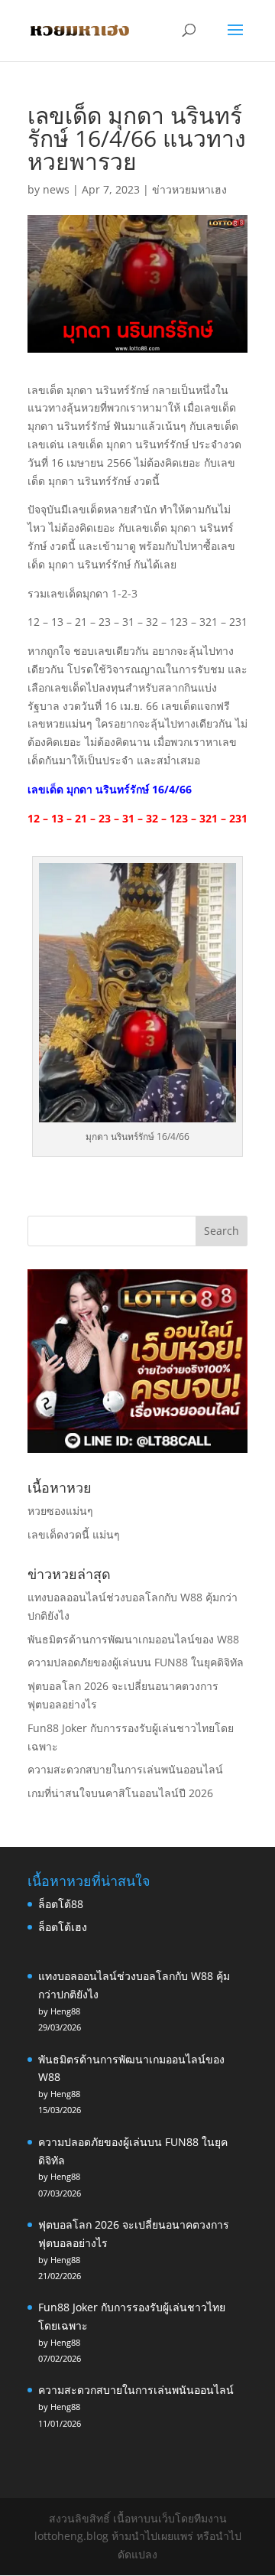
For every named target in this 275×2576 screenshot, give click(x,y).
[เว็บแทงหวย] (137, 1449)
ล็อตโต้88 (61, 1904)
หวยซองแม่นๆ (60, 1511)
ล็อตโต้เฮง (63, 1927)
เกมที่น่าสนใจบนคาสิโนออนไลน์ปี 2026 (120, 1793)
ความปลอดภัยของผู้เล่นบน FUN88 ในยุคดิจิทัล (136, 1662)
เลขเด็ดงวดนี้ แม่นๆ (74, 1534)
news (56, 189)
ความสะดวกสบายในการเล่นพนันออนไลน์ (125, 1769)
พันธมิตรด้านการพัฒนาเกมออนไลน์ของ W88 (133, 1639)
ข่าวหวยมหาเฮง (189, 189)
